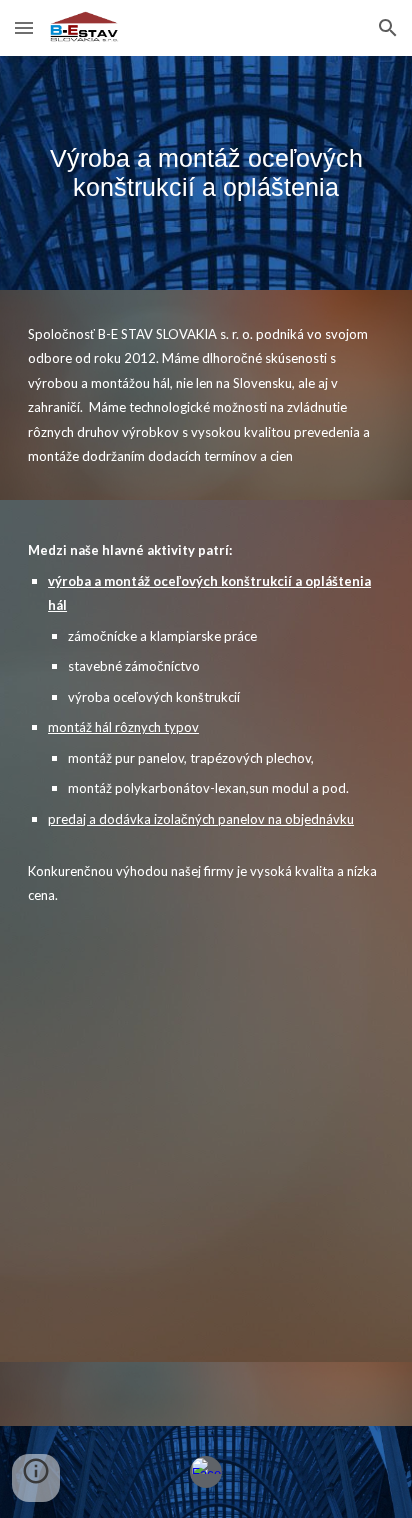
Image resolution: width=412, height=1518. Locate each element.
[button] (24, 27)
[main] (206, 173)
